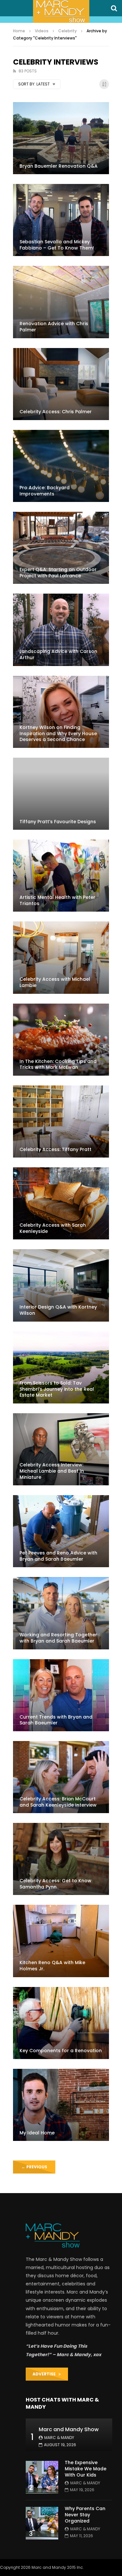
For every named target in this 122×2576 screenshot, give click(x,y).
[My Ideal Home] (61, 2105)
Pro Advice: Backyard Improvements (45, 491)
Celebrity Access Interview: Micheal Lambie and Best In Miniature (52, 1471)
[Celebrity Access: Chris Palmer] (61, 384)
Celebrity (68, 31)
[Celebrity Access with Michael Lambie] (61, 957)
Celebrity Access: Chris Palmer (56, 412)
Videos (42, 31)
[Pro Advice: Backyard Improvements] (61, 466)
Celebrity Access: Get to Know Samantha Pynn (55, 1884)
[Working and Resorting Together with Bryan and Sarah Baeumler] (61, 1613)
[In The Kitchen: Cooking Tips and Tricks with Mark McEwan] (61, 1040)
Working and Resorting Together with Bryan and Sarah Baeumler (58, 1638)
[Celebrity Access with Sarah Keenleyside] (61, 1203)
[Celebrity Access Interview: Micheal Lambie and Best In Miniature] (61, 1449)
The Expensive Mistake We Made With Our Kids (86, 2469)
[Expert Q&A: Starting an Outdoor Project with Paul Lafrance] (61, 548)
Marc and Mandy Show (69, 2429)
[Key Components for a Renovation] (61, 2023)
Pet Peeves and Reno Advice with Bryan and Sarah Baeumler (58, 1556)
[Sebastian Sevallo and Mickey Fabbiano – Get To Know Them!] (61, 220)
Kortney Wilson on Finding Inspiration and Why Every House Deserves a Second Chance (58, 734)
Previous (34, 2167)
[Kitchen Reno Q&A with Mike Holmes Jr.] (61, 1941)
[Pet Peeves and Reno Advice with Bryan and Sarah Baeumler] (61, 1531)
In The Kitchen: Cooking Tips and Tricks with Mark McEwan (58, 1064)
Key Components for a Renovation (61, 2051)
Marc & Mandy (59, 2438)
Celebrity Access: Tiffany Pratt (55, 1149)
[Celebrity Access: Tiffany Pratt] (61, 1121)
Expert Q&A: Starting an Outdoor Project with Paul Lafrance (58, 573)
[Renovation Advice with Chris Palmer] (61, 302)
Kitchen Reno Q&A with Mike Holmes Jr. (52, 1966)
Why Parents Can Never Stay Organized (85, 2515)
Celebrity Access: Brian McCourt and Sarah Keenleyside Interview (58, 1802)
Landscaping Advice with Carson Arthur (58, 654)
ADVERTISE (46, 2374)
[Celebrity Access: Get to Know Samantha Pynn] (61, 1859)
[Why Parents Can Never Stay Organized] (42, 2523)
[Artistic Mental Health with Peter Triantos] (61, 876)
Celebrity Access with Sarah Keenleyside (53, 1228)
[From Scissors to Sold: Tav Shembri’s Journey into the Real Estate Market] (61, 1367)
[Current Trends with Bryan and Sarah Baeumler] (61, 1695)
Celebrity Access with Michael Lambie (55, 982)
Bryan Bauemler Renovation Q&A (59, 166)
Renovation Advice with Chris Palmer (54, 327)
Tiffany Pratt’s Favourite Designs (58, 822)
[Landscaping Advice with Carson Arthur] (61, 630)
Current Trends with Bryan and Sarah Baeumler (56, 1720)
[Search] (114, 8)
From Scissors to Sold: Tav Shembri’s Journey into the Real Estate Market (57, 1389)
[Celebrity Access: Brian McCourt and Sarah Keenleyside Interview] (61, 1777)
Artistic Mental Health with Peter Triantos (57, 900)
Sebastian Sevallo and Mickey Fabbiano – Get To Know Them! (57, 245)
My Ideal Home (37, 2133)
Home (19, 31)
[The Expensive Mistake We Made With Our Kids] (42, 2477)
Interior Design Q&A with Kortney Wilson (58, 1310)
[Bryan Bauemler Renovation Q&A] (61, 138)
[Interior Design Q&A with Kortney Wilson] (61, 1285)
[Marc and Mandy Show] (61, 11)
